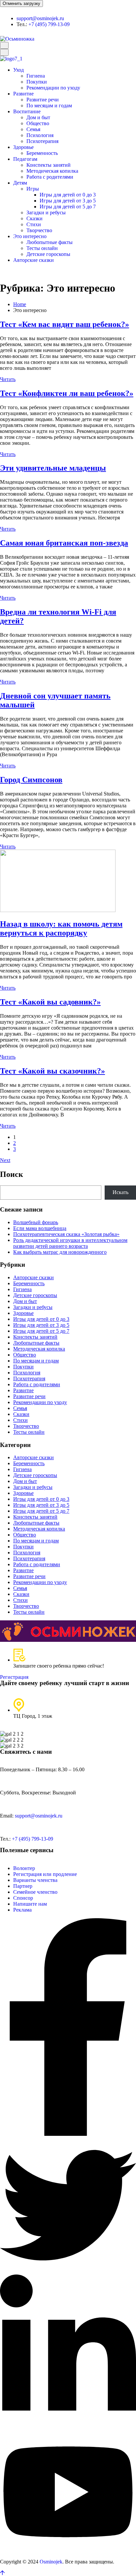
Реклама (22, 1910)
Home (20, 304)
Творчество (39, 230)
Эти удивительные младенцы (53, 468)
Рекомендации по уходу (53, 88)
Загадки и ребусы (46, 212)
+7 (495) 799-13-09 (49, 24)
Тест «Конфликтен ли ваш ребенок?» (67, 393)
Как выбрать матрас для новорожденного (60, 1252)
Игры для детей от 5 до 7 (68, 207)
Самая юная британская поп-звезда (64, 543)
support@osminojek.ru (40, 18)
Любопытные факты (50, 242)
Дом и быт (38, 117)
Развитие (23, 94)
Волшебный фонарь (36, 1222)
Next (5, 1160)
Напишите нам (30, 1904)
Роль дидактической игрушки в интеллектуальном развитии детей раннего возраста (70, 1243)
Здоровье (23, 147)
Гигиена (36, 76)
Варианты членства (35, 1880)
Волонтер (24, 1868)
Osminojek (51, 2562)
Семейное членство (35, 1892)
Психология (40, 135)
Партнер (23, 1886)
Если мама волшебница (40, 1228)
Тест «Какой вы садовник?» (50, 1002)
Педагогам (25, 159)
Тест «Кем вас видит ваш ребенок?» (65, 324)
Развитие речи (43, 100)
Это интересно (30, 236)
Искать (120, 1192)
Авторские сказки (34, 260)
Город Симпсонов (31, 780)
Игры (33, 189)
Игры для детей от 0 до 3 (68, 195)
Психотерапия (42, 141)
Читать (8, 379)
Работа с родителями (50, 177)
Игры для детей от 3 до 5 (68, 201)
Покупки (37, 82)
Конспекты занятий (49, 165)
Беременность (42, 153)
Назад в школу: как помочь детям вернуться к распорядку (61, 928)
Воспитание (27, 111)
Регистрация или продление (45, 1874)
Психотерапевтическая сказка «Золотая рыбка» (66, 1234)
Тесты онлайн (42, 248)
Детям (20, 183)
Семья (33, 129)
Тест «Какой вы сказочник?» (52, 1071)
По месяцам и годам (49, 106)
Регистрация (14, 1677)
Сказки (34, 218)
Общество (38, 123)
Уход (18, 70)
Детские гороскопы (48, 254)
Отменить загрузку (21, 3)
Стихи (34, 224)
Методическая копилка (52, 171)
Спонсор (23, 1898)
